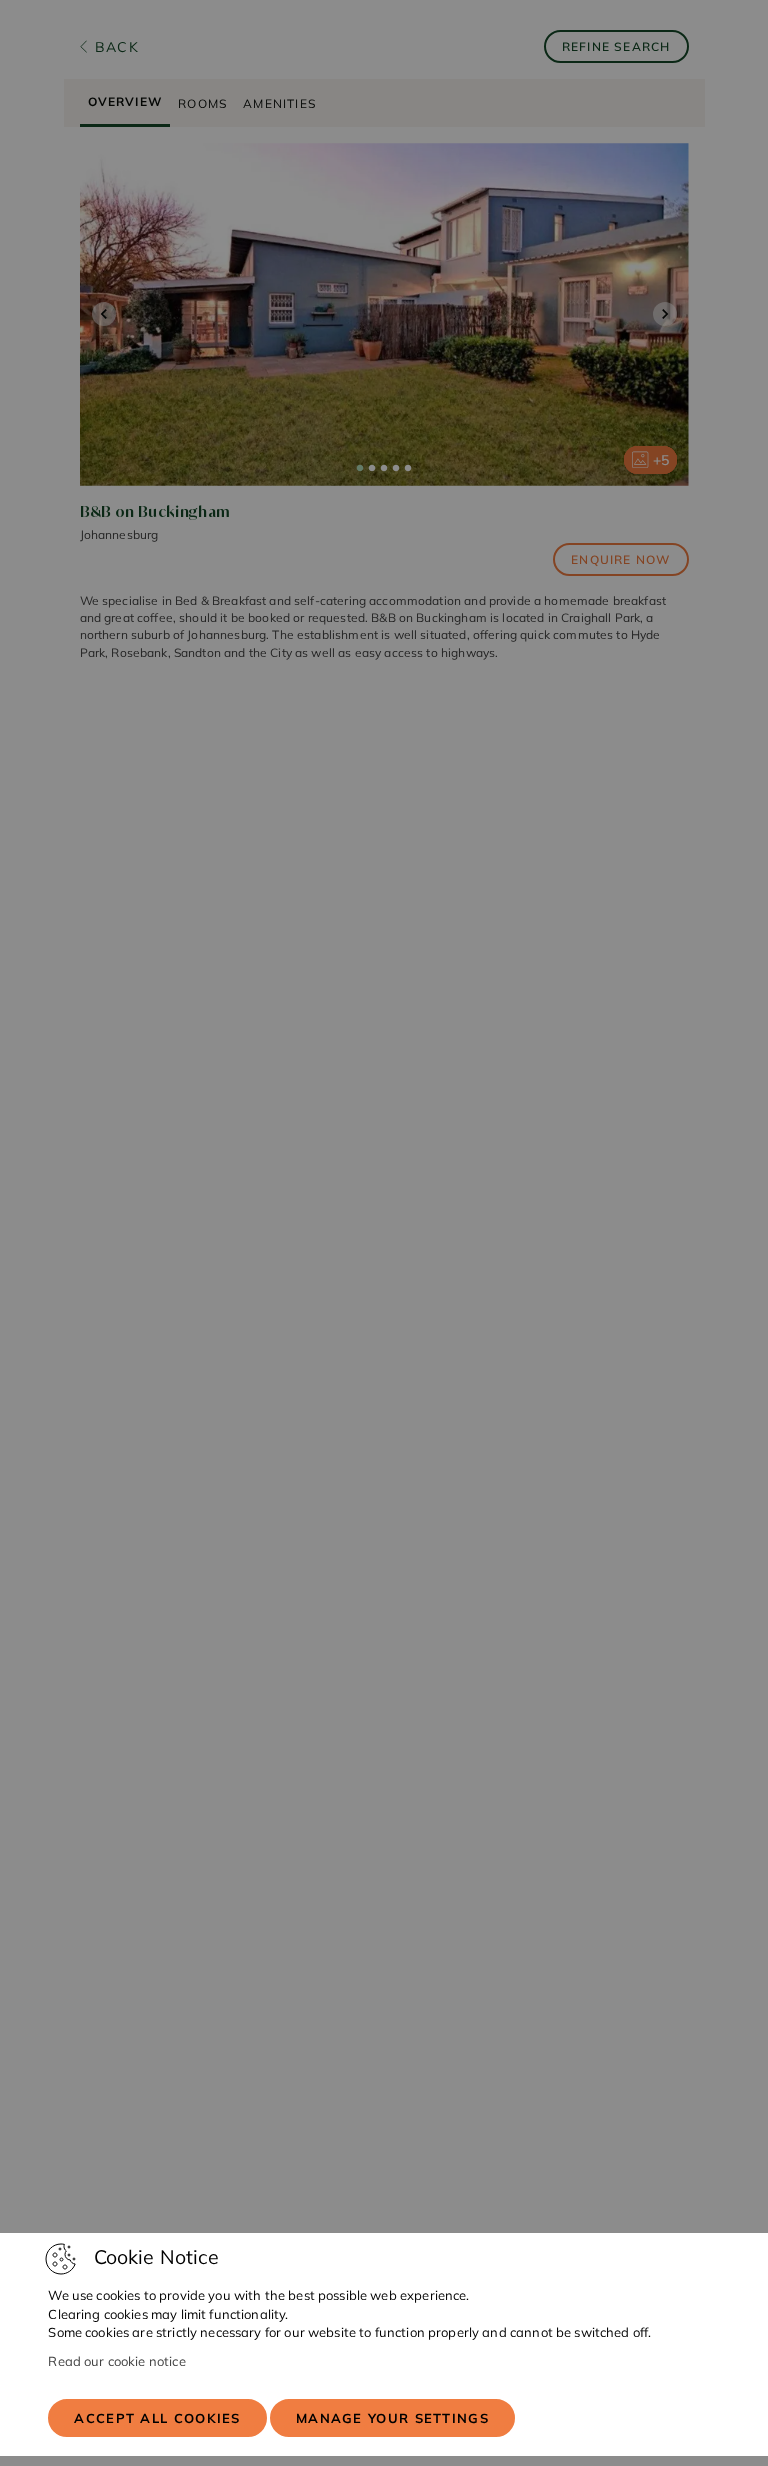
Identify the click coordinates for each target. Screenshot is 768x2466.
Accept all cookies (157, 2418)
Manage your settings (392, 2418)
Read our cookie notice (116, 2361)
